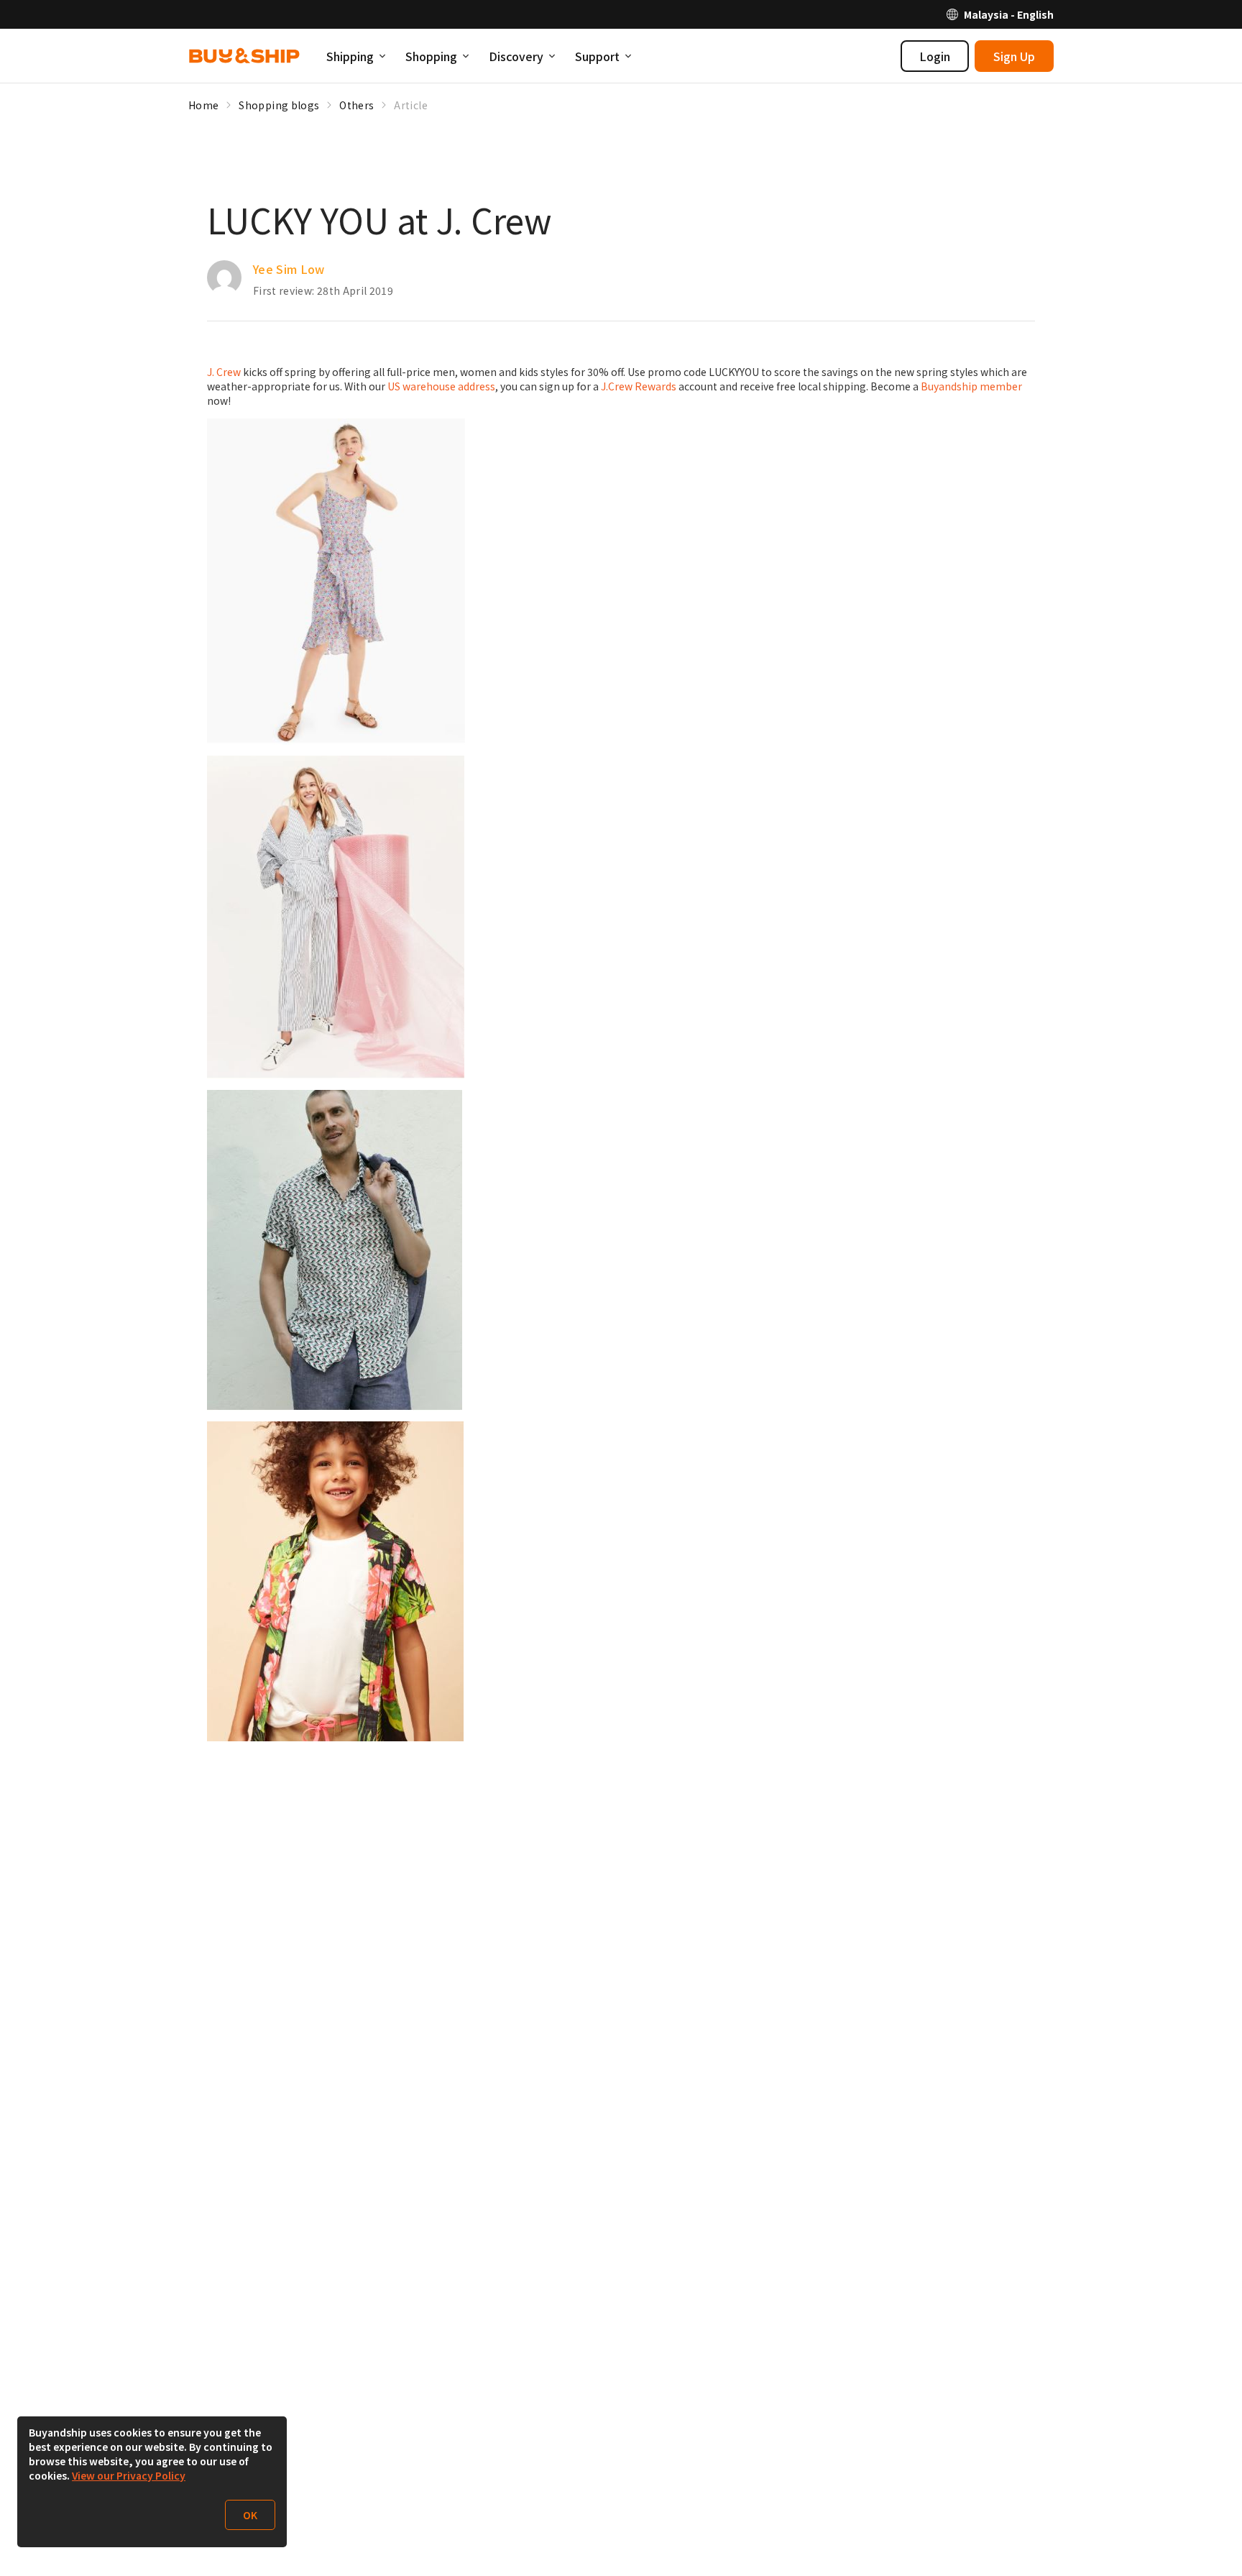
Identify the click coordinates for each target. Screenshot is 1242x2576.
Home (203, 105)
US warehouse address (441, 386)
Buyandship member (971, 386)
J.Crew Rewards (639, 386)
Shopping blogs (279, 105)
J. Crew (224, 372)
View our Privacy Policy (129, 2475)
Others (356, 105)
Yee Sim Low (289, 269)
